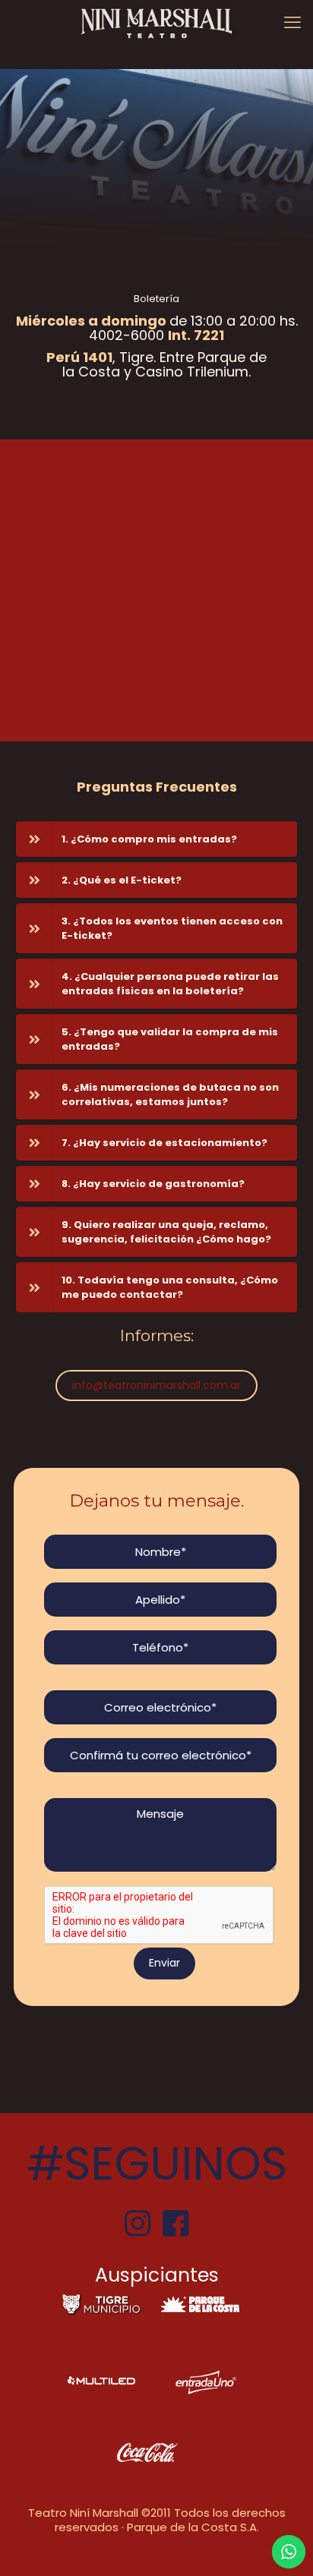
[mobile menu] (292, 23)
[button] (156, 839)
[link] (101, 2305)
